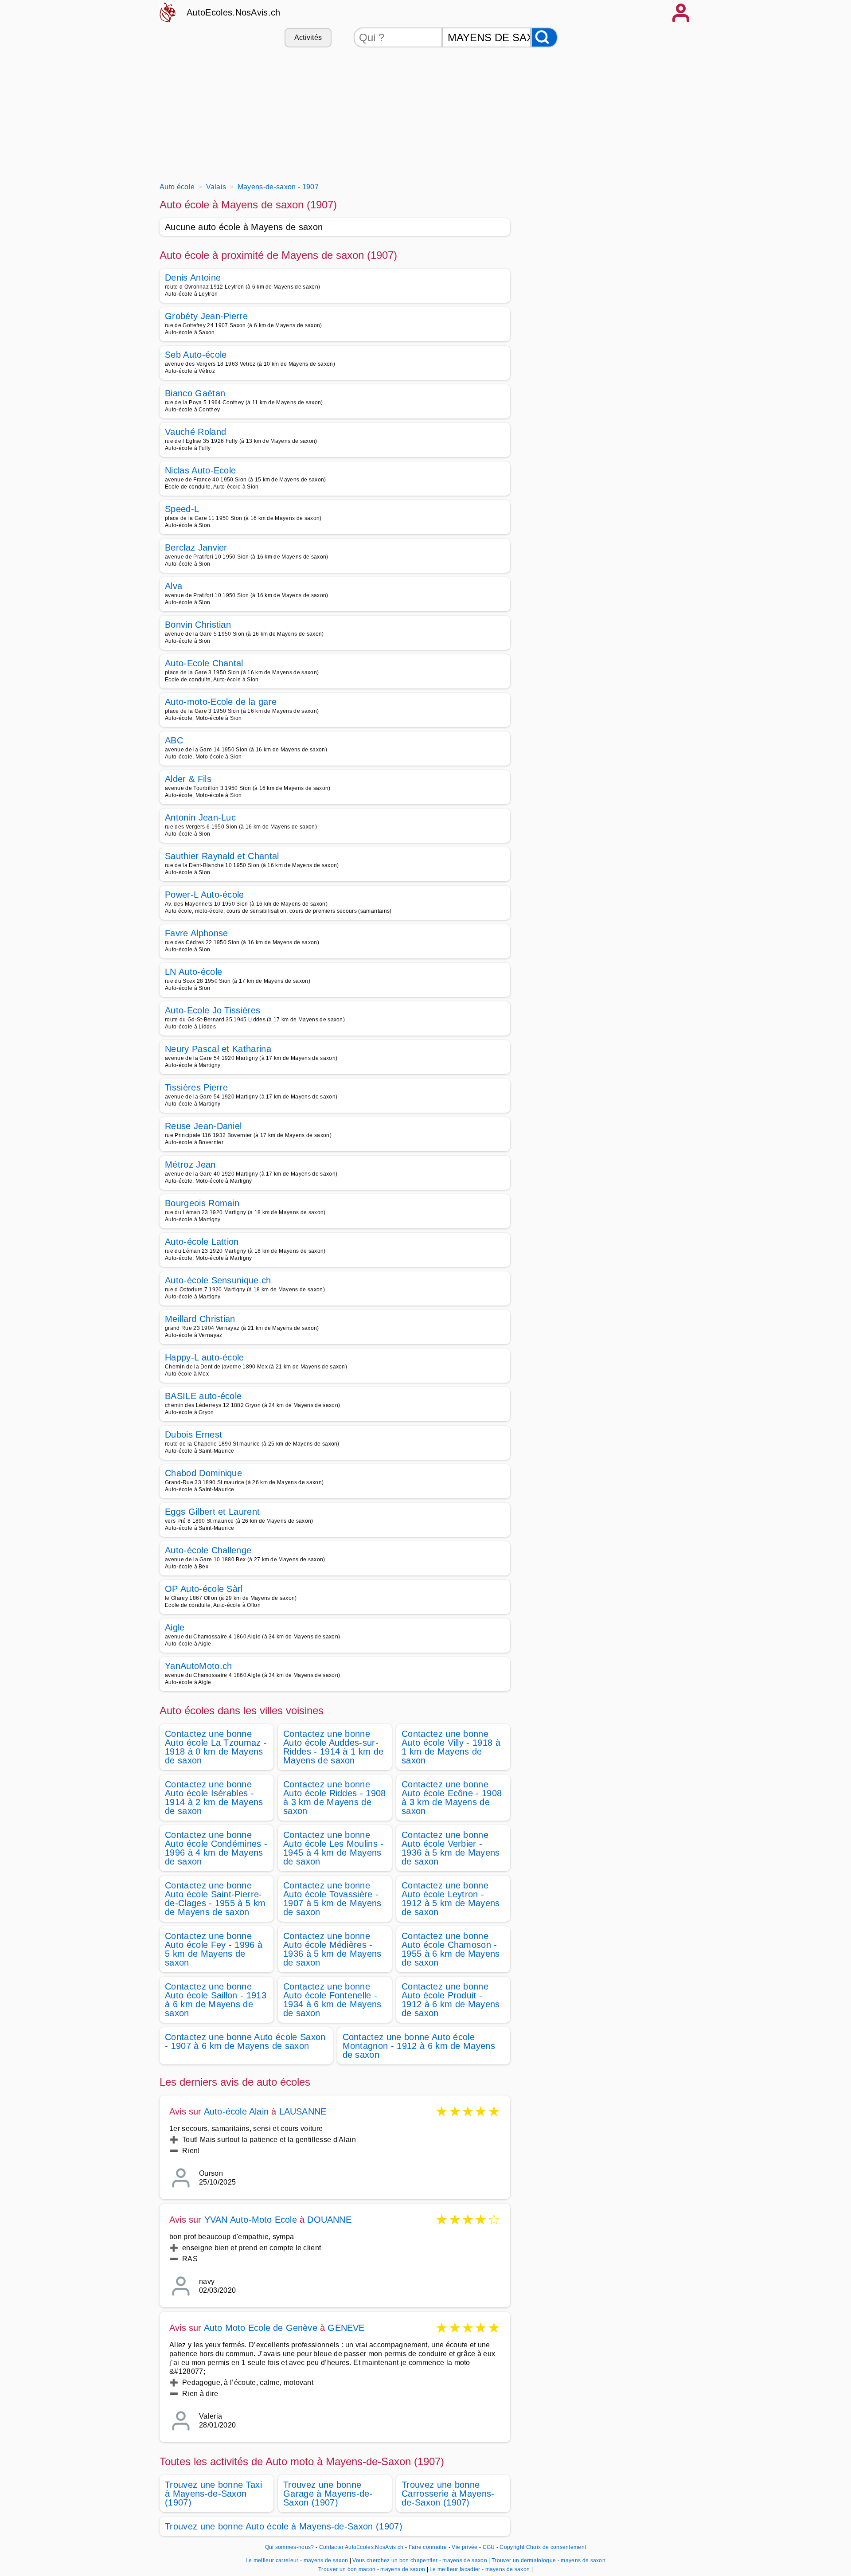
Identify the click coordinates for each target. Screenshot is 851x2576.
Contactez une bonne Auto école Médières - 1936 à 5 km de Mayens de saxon (332, 1949)
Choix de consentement (556, 2547)
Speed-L (182, 509)
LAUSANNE (303, 2111)
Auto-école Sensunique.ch (218, 1280)
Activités (308, 37)
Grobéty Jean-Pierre (206, 316)
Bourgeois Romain (202, 1203)
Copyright (512, 2547)
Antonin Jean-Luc (200, 817)
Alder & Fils (188, 779)
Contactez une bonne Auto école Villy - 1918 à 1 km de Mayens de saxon (451, 1747)
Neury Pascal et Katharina (218, 1049)
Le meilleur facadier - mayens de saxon (480, 2569)
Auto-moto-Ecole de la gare (221, 702)
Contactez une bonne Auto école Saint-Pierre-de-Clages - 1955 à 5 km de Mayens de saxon (215, 1899)
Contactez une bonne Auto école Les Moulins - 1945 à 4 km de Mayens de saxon (334, 1848)
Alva (174, 586)
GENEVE (346, 2328)
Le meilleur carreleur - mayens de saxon (297, 2560)
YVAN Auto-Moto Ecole (251, 2220)
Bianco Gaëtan (195, 393)
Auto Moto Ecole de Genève (261, 2328)
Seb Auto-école (196, 355)
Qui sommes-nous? (290, 2547)
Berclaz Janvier (196, 547)
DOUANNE (329, 2220)
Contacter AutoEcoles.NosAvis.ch (361, 2547)
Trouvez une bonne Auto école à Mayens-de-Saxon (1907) (284, 2526)
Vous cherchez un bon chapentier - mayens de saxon (420, 2560)
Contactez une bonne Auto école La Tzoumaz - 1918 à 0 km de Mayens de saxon (216, 1747)
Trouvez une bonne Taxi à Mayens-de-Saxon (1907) (213, 2494)
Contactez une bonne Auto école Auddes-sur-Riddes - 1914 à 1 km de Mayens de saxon (333, 1747)
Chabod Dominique (203, 1473)
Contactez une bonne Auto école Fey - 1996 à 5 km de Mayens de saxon (214, 1949)
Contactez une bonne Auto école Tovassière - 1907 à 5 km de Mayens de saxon (332, 1899)
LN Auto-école (193, 972)
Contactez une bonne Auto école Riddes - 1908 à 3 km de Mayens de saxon (335, 1798)
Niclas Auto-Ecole (200, 470)
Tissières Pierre (196, 1087)
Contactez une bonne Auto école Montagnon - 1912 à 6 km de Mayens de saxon (419, 2046)
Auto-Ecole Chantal (204, 663)
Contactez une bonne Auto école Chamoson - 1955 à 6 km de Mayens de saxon (451, 1949)
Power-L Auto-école (205, 895)
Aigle (175, 1627)
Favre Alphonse (196, 933)
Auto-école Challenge (208, 1550)
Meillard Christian (200, 1319)
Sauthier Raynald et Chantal (222, 856)
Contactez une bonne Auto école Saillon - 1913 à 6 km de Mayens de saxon (216, 2000)
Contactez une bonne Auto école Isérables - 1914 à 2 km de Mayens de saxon (214, 1798)
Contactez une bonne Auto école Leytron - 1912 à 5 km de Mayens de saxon (451, 1899)
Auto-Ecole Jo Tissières (213, 1010)
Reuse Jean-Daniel (203, 1126)
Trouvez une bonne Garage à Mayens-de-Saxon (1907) (328, 2494)
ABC (174, 740)
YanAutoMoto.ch (198, 1666)
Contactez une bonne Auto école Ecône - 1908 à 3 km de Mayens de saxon (452, 1798)
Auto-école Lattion (202, 1242)
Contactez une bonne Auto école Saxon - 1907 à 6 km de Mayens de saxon (245, 2041)
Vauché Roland (195, 432)
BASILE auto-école (203, 1396)
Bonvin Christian (198, 625)
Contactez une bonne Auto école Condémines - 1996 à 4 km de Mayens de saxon (216, 1848)
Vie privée (465, 2547)
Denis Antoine (193, 278)
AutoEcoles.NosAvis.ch (234, 12)
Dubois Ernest (193, 1435)
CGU (489, 2547)
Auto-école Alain (236, 2111)
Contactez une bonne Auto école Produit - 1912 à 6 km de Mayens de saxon (451, 2000)
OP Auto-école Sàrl (204, 1589)
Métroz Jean (190, 1165)
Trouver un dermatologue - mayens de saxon (548, 2560)
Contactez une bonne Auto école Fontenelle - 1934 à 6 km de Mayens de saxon (332, 2000)
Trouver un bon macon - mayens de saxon (372, 2569)
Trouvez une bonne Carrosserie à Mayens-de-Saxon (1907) (448, 2494)
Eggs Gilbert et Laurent (212, 1512)
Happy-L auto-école (205, 1357)
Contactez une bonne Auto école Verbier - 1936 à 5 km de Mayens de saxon (451, 1848)
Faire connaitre (428, 2547)
